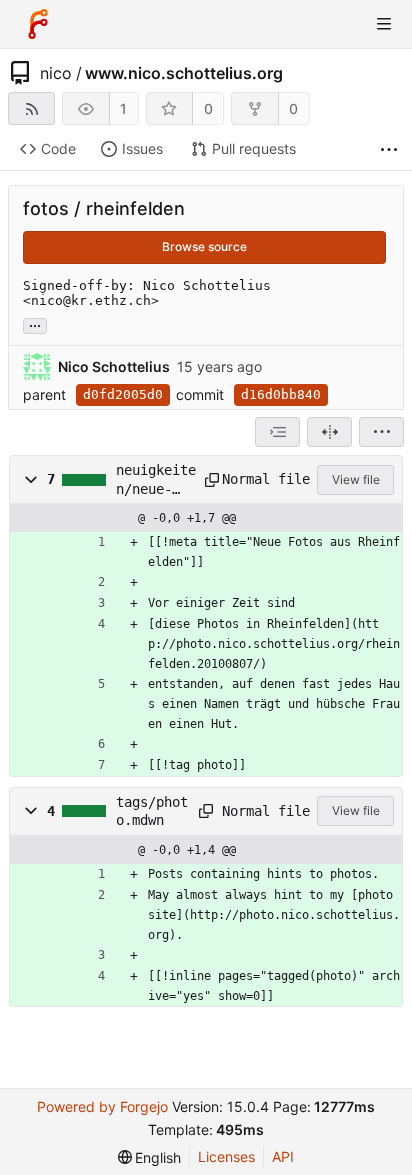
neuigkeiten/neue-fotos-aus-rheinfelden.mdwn (156, 480)
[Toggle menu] (384, 24)
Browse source (204, 246)
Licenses (226, 1156)
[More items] (389, 149)
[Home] (38, 24)
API (283, 1156)
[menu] (381, 432)
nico (56, 73)
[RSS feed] (31, 108)
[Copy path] (206, 480)
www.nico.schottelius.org (184, 73)
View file (356, 479)
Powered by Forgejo (102, 1106)
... (35, 324)
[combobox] (277, 432)
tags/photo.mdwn (152, 811)
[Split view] (329, 432)
